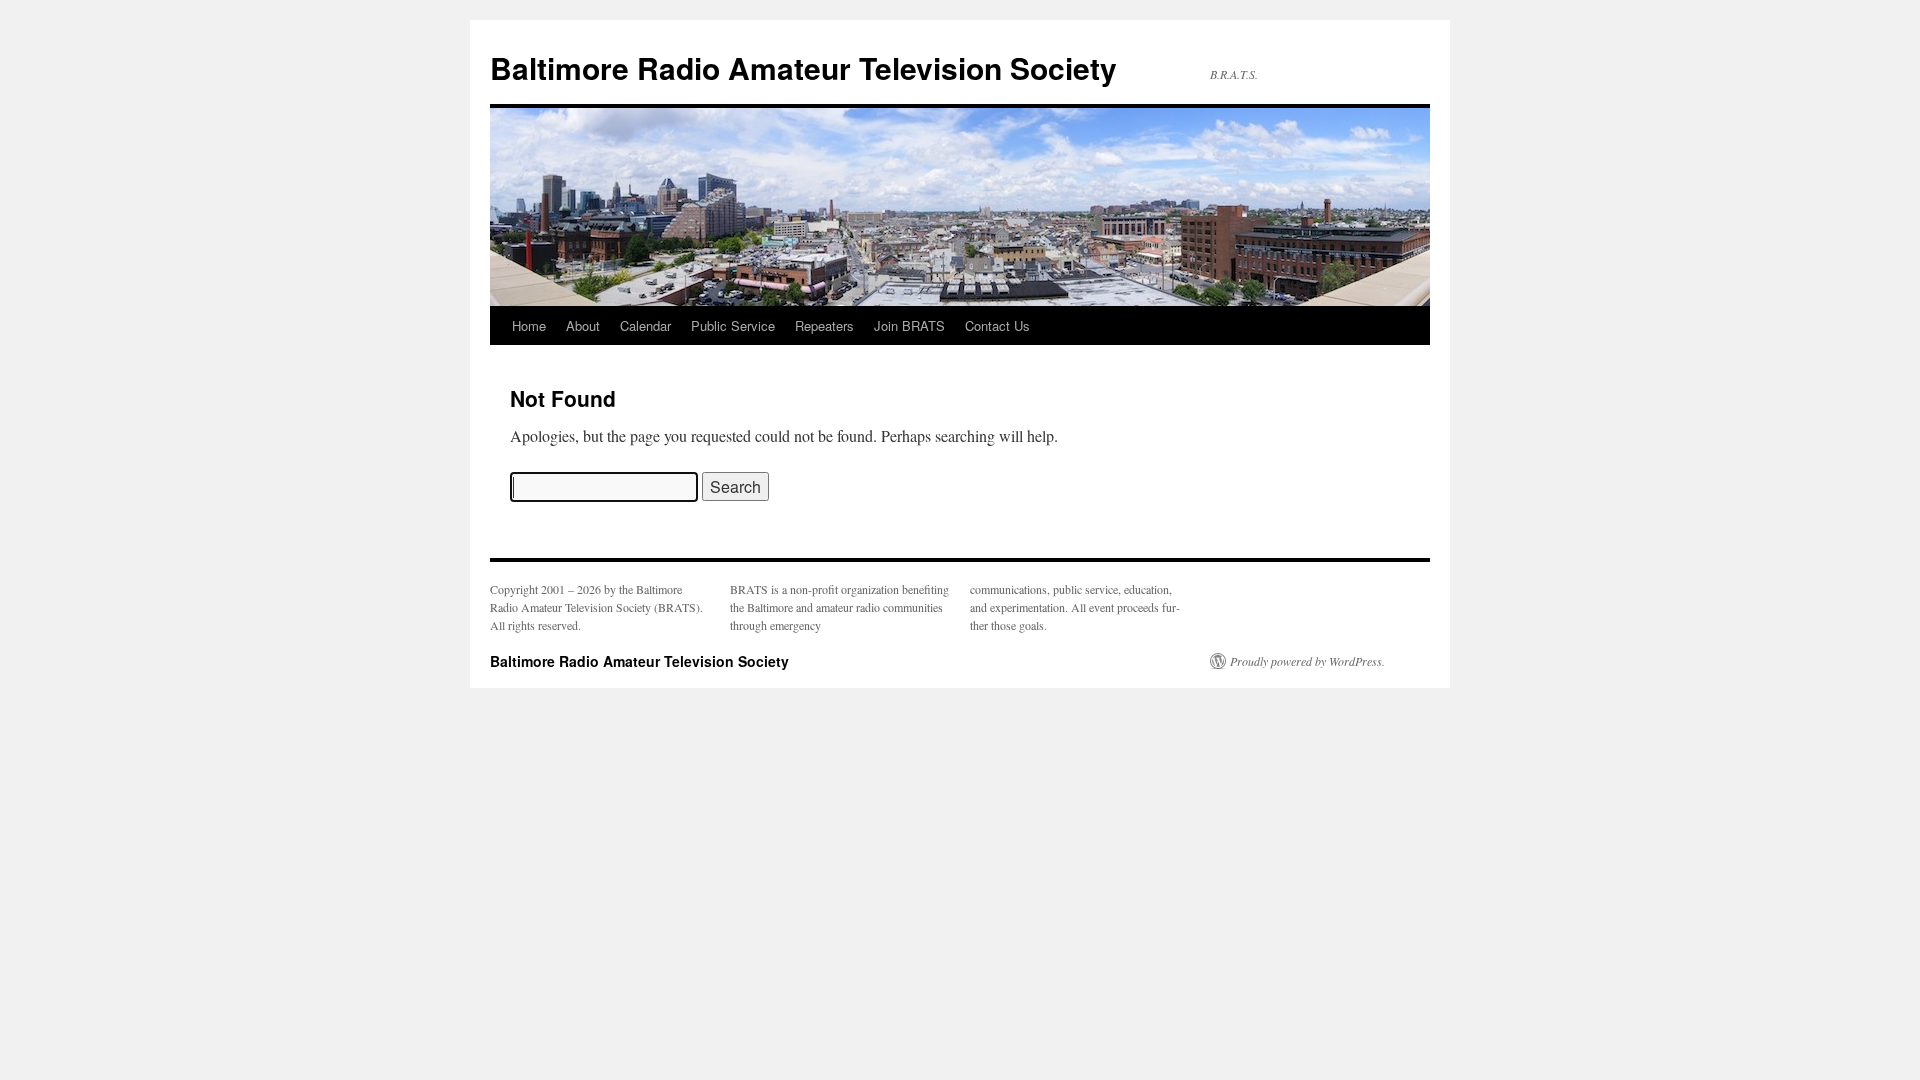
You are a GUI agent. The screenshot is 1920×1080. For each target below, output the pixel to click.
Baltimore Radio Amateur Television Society (803, 67)
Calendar (645, 325)
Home (529, 325)
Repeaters (824, 325)
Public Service (733, 325)
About (583, 325)
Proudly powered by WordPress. (1307, 661)
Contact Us (997, 325)
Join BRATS (909, 325)
